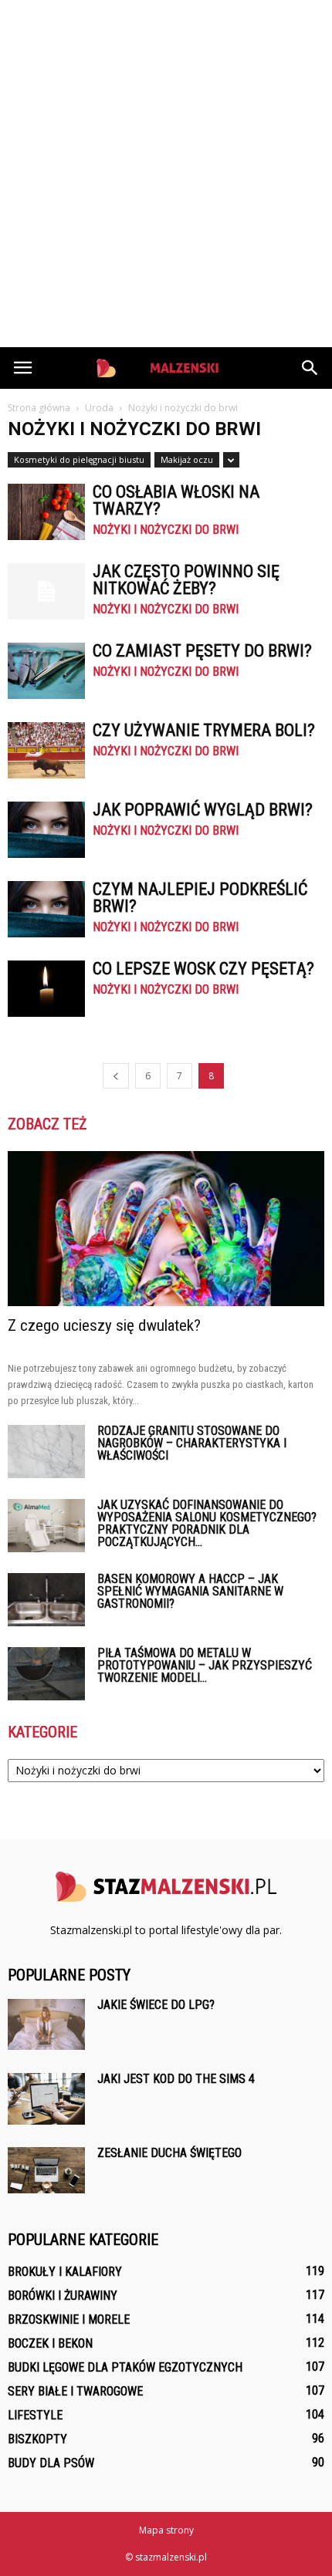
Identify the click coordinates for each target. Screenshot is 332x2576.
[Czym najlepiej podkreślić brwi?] (46, 909)
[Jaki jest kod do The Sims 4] (46, 2099)
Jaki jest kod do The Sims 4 (176, 2079)
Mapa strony (166, 2530)
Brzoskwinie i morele (69, 2319)
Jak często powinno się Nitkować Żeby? (186, 580)
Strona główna (39, 408)
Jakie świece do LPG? (156, 2005)
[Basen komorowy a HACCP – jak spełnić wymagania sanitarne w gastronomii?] (46, 1600)
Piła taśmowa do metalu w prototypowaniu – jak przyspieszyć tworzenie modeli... (205, 1665)
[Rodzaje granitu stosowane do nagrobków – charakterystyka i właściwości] (46, 1452)
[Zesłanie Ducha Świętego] (46, 2170)
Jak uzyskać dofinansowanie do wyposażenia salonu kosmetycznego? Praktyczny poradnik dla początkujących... (207, 1523)
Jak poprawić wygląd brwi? (203, 810)
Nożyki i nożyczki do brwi (166, 530)
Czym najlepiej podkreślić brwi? (200, 898)
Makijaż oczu (187, 459)
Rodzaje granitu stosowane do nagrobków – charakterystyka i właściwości (192, 1443)
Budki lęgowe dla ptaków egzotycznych (125, 2367)
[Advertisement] (166, 174)
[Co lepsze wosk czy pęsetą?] (46, 989)
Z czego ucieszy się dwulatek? (104, 1325)
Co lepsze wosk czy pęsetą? (203, 969)
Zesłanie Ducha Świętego (169, 2153)
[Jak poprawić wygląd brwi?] (46, 830)
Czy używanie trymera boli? (204, 730)
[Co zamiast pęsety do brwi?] (46, 671)
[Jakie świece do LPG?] (46, 2024)
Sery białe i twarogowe (75, 2391)
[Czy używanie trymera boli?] (46, 750)
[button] (310, 368)
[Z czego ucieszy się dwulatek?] (166, 1229)
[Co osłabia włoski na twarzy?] (46, 512)
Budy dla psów (51, 2463)
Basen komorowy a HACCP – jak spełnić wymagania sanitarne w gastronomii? (190, 1591)
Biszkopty (37, 2439)
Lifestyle (35, 2415)
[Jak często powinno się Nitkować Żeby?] (46, 591)
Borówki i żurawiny (63, 2296)
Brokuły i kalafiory (65, 2272)
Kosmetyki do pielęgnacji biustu (79, 459)
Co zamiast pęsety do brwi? (202, 651)
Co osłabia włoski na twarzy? (176, 500)
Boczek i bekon (50, 2343)
